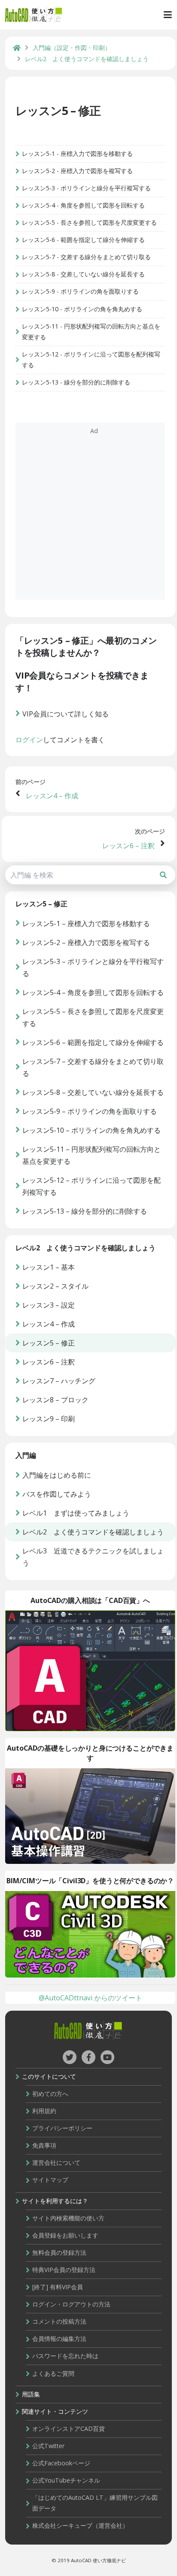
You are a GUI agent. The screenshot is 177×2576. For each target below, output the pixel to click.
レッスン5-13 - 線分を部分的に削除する (76, 382)
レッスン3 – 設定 (49, 1305)
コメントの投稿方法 (59, 2321)
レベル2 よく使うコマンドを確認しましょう (93, 1532)
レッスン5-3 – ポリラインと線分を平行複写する (93, 967)
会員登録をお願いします (65, 2235)
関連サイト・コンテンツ (55, 2411)
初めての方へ (50, 2094)
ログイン (29, 740)
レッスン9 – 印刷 (49, 1419)
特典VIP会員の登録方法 (64, 2270)
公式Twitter (48, 2446)
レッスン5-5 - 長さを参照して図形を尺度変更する (89, 222)
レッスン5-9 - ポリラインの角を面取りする (80, 291)
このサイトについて (49, 2076)
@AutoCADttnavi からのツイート (90, 1998)
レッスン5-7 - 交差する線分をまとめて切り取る (86, 257)
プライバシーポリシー (62, 2128)
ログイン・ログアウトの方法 (71, 2304)
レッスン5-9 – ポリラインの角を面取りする (90, 1111)
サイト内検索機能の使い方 (68, 2218)
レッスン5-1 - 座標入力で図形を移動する (77, 153)
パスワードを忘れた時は (65, 2356)
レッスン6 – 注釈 (128, 846)
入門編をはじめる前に (57, 1475)
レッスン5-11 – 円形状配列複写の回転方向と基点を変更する (92, 1155)
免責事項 (44, 2145)
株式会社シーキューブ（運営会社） (80, 2525)
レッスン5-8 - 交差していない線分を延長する (83, 274)
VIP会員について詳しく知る (66, 714)
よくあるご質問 (53, 2373)
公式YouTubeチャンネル (66, 2480)
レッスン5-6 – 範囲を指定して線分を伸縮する (93, 1042)
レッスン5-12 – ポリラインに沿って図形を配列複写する (92, 1186)
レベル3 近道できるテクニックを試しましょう (93, 1557)
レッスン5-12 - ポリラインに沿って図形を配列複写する (91, 360)
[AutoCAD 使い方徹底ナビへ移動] (17, 48)
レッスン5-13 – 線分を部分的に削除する (85, 1211)
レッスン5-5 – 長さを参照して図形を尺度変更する (93, 1017)
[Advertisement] (88, 511)
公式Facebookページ (61, 2463)
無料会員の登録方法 (59, 2252)
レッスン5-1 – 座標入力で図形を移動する (86, 924)
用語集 (31, 2394)
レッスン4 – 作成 (52, 796)
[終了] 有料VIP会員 (58, 2287)
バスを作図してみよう (57, 1494)
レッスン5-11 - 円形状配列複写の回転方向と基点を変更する (91, 332)
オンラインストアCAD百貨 (69, 2429)
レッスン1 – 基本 (49, 1267)
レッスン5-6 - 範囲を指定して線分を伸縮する (83, 240)
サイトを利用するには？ (55, 2201)
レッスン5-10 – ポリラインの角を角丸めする (92, 1130)
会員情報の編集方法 (59, 2339)
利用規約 (44, 2111)
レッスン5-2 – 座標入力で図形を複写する (86, 942)
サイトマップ (50, 2180)
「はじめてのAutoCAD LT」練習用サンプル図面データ (95, 2503)
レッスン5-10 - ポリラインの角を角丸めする (82, 309)
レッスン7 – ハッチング (59, 1381)
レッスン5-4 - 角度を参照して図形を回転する (83, 205)
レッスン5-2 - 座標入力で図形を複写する (77, 171)
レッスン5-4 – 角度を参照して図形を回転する (93, 992)
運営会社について (56, 2162)
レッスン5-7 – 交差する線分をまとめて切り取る (93, 1067)
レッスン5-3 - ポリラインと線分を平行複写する (86, 188)
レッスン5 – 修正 (58, 110)
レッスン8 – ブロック (55, 1400)
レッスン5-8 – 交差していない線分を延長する (93, 1092)
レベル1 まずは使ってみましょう (76, 1513)
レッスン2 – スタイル (55, 1286)
